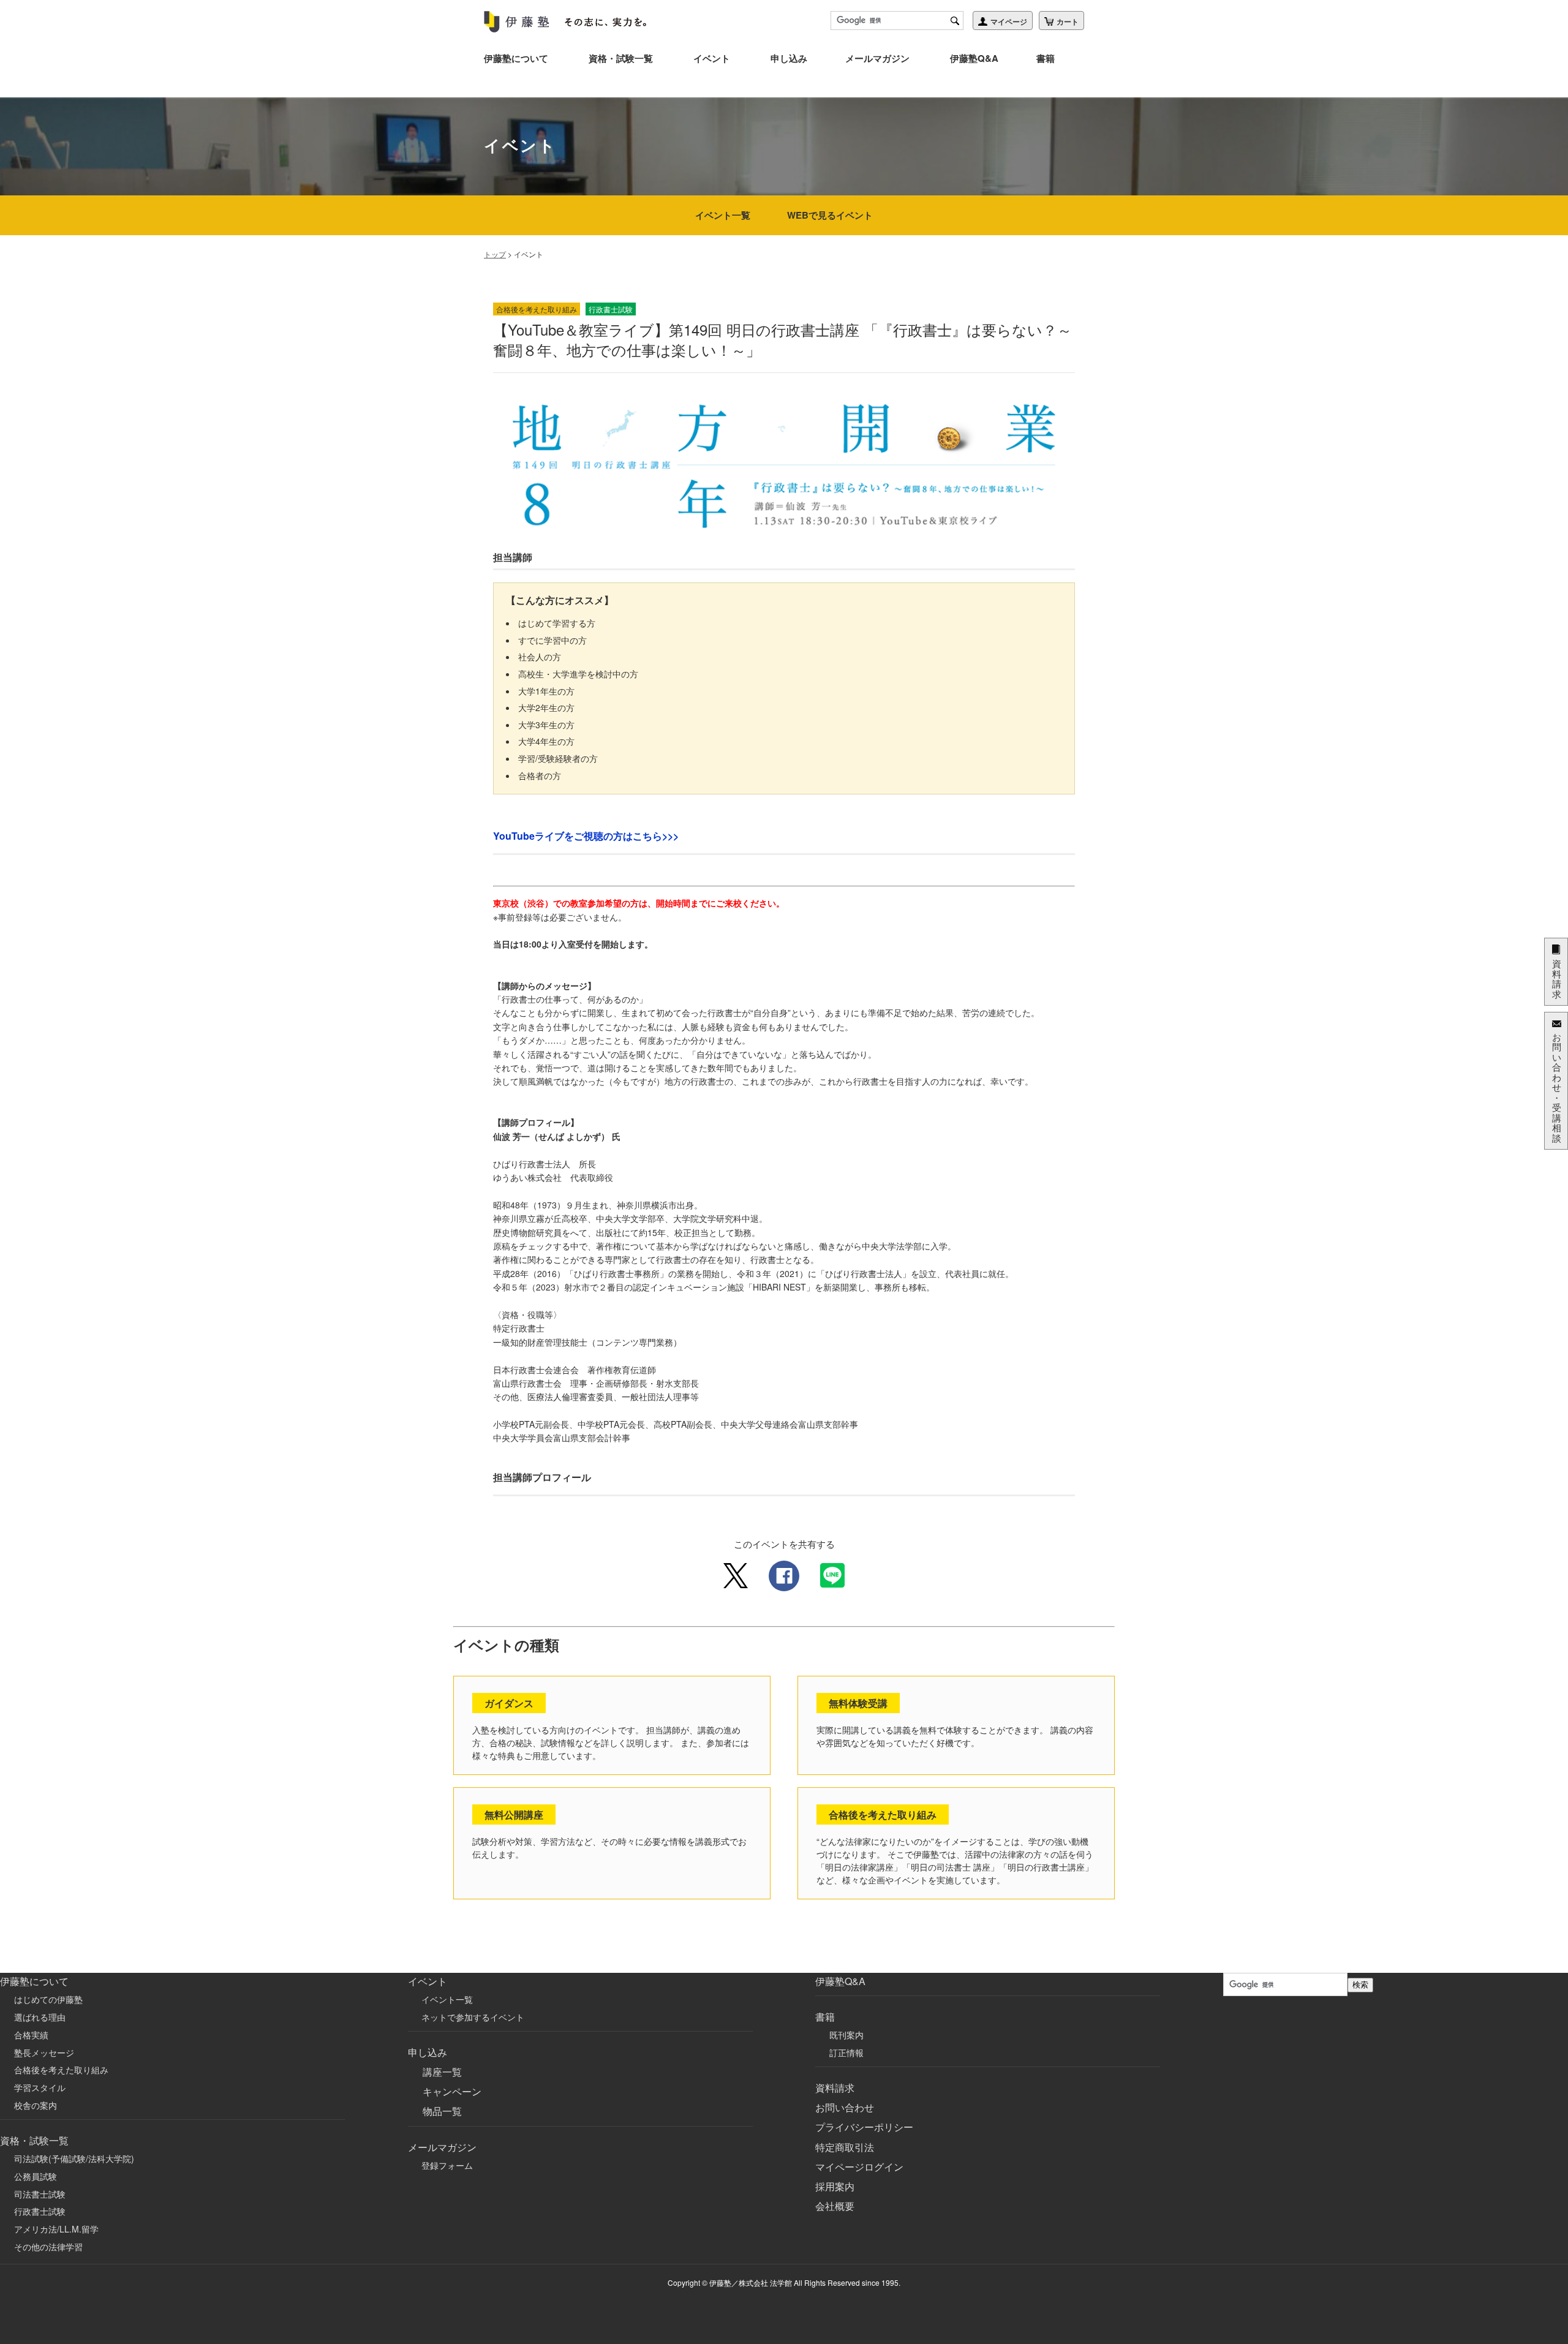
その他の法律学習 (48, 2247)
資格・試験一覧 (621, 58)
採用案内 (835, 2186)
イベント (712, 58)
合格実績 (31, 2035)
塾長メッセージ (44, 2052)
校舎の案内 (36, 2105)
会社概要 (835, 2206)
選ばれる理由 (40, 2017)
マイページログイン (859, 2167)
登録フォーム (447, 2165)
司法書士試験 (40, 2194)
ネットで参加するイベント (473, 2017)
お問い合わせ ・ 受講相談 (1557, 1087)
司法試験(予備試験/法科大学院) (74, 2158)
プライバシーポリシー (864, 2127)
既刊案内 (846, 2035)
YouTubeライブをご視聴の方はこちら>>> (586, 836)
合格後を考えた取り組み (61, 2070)
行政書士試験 (40, 2211)
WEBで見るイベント (830, 215)
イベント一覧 (723, 215)
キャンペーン (452, 2091)
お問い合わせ (845, 2107)
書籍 (1046, 58)
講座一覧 (442, 2072)
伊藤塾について (516, 58)
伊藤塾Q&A (974, 58)
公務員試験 (36, 2176)
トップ (495, 254)
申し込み (789, 58)
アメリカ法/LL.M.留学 (56, 2229)
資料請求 (835, 2088)
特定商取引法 (845, 2147)
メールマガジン (877, 58)
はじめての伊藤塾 (48, 1999)
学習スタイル (40, 2087)
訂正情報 (846, 2052)
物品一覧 (442, 2111)
